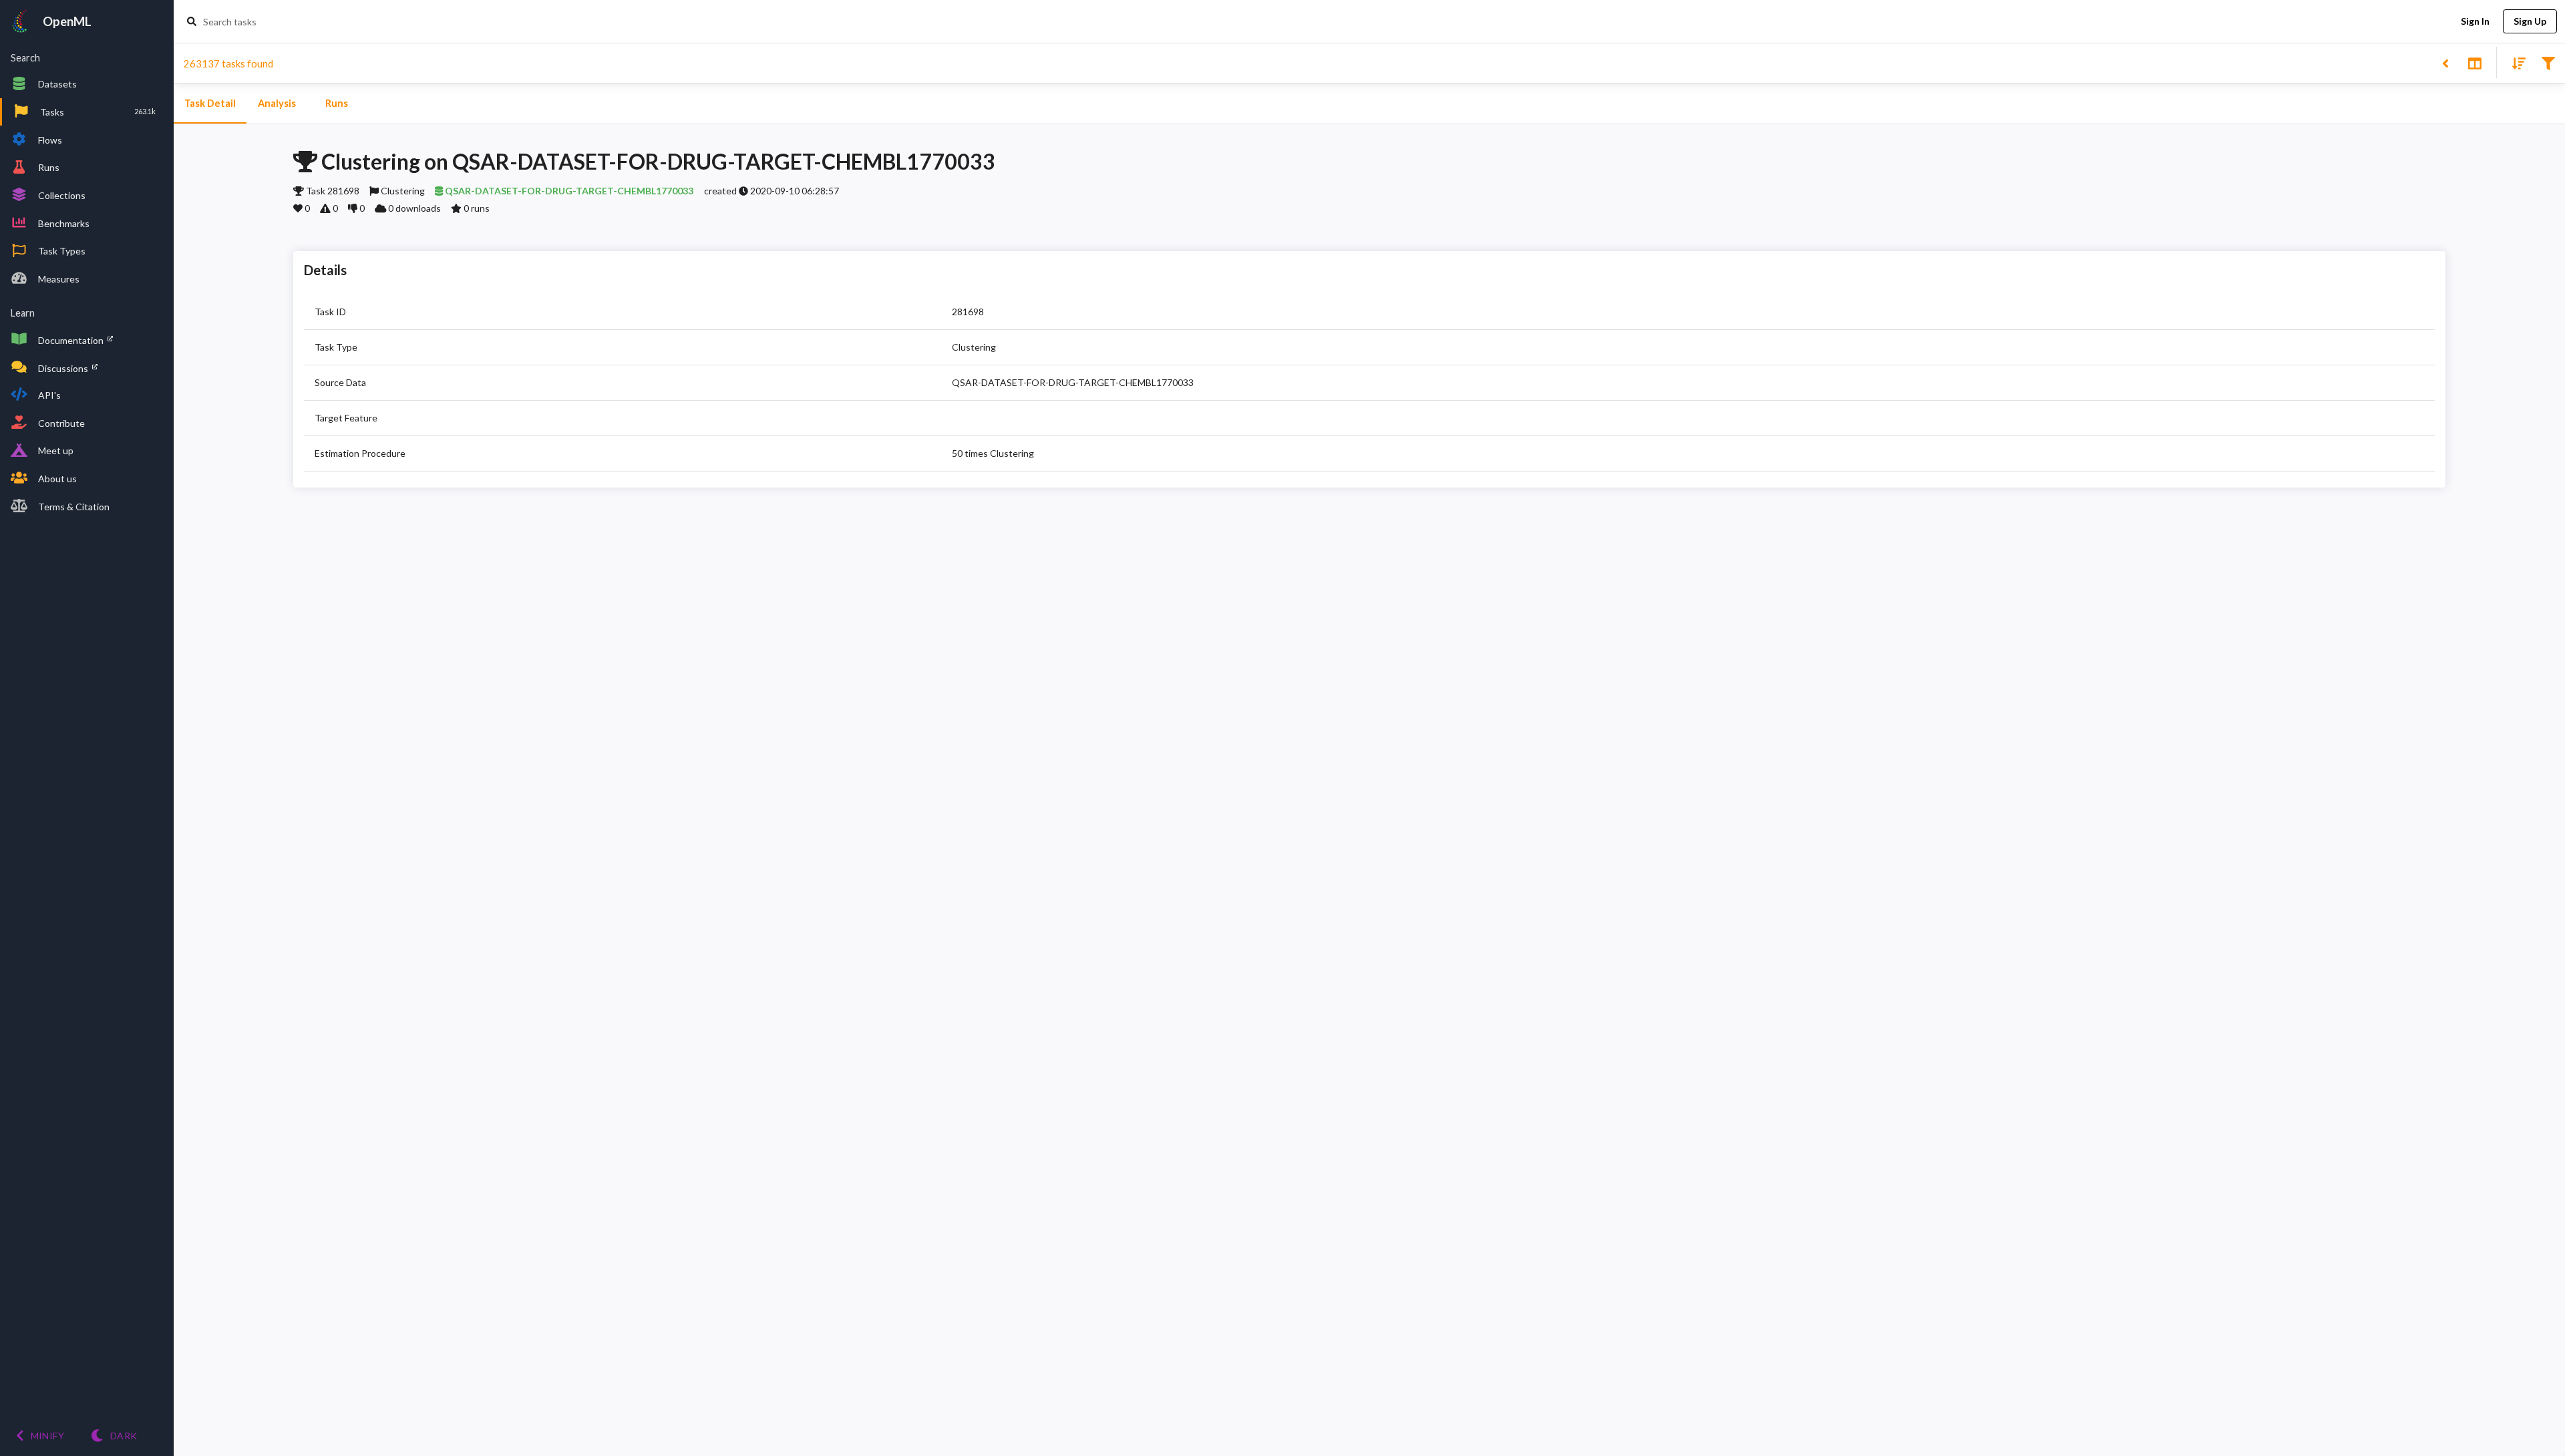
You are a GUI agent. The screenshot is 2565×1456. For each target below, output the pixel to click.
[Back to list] (2445, 62)
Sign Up (2530, 21)
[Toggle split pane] (2474, 62)
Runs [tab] (337, 103)
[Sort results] (2515, 62)
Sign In (2475, 21)
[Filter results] (2548, 62)
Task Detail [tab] (210, 103)
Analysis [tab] (277, 103)
